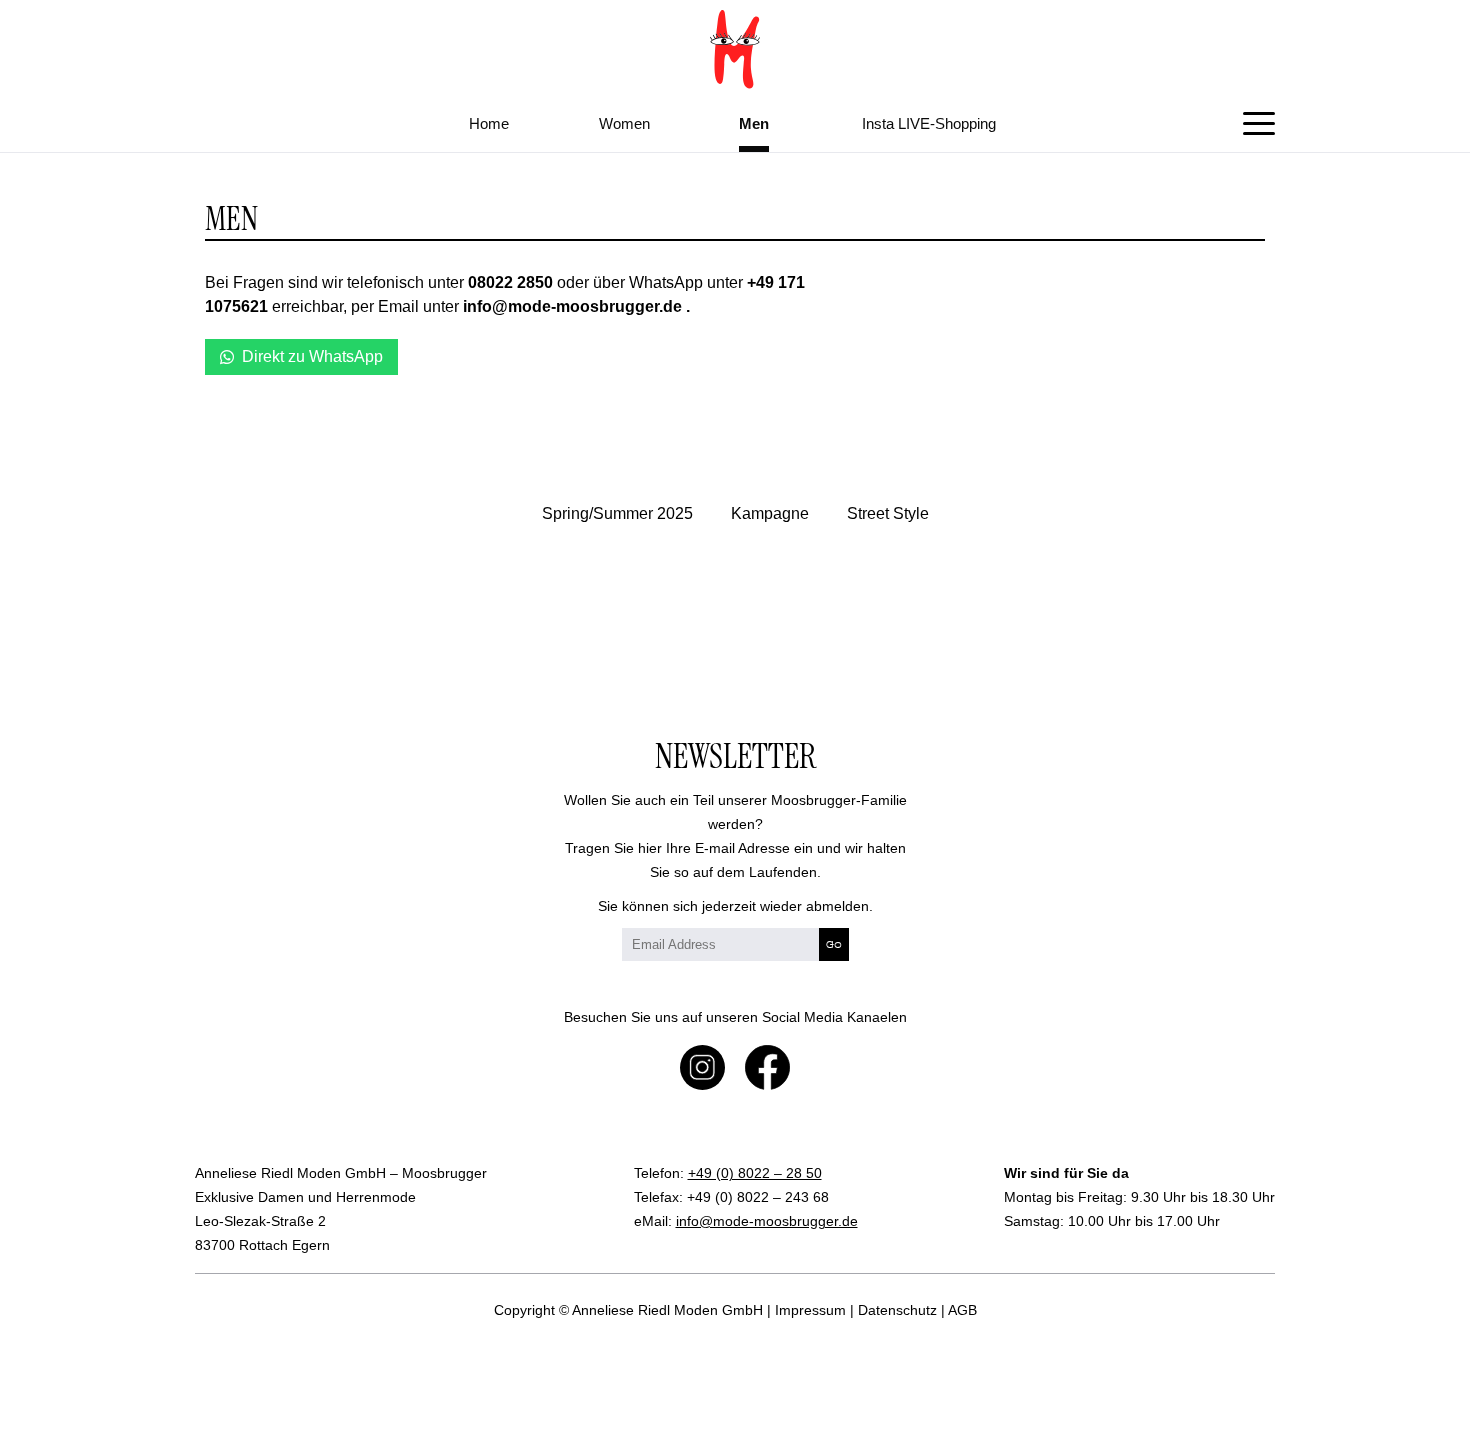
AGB (962, 1310)
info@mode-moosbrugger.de (767, 1221)
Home (489, 123)
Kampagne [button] (770, 513)
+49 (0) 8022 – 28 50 (755, 1173)
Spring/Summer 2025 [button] (617, 513)
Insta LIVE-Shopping (929, 123)
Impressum (810, 1310)
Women (624, 123)
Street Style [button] (888, 513)
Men (754, 123)
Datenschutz (897, 1310)
